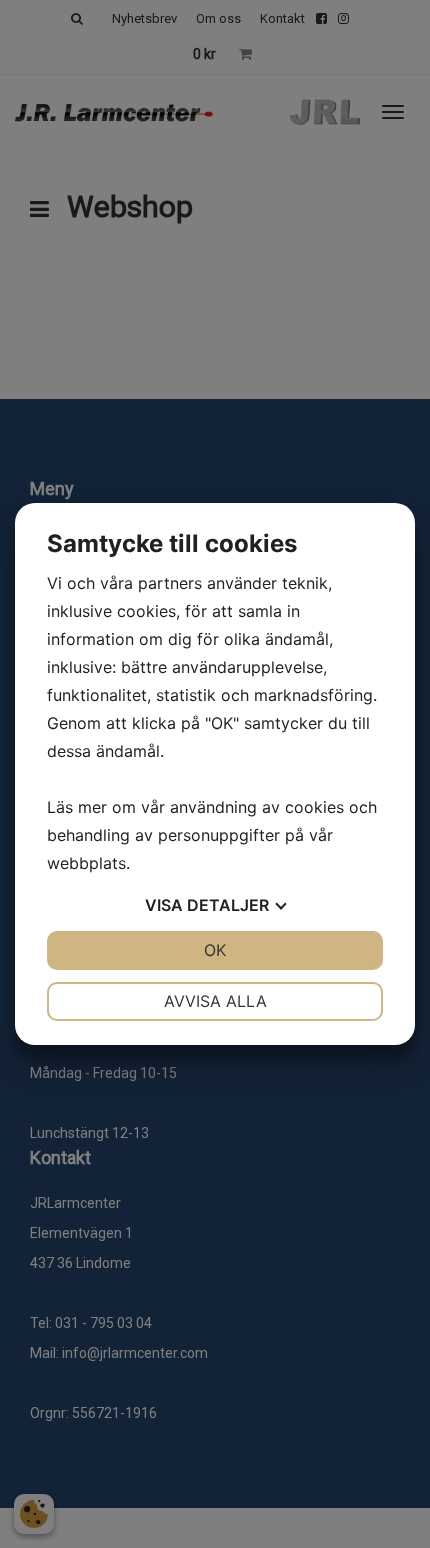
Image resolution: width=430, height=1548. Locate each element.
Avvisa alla (215, 1001)
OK (215, 950)
